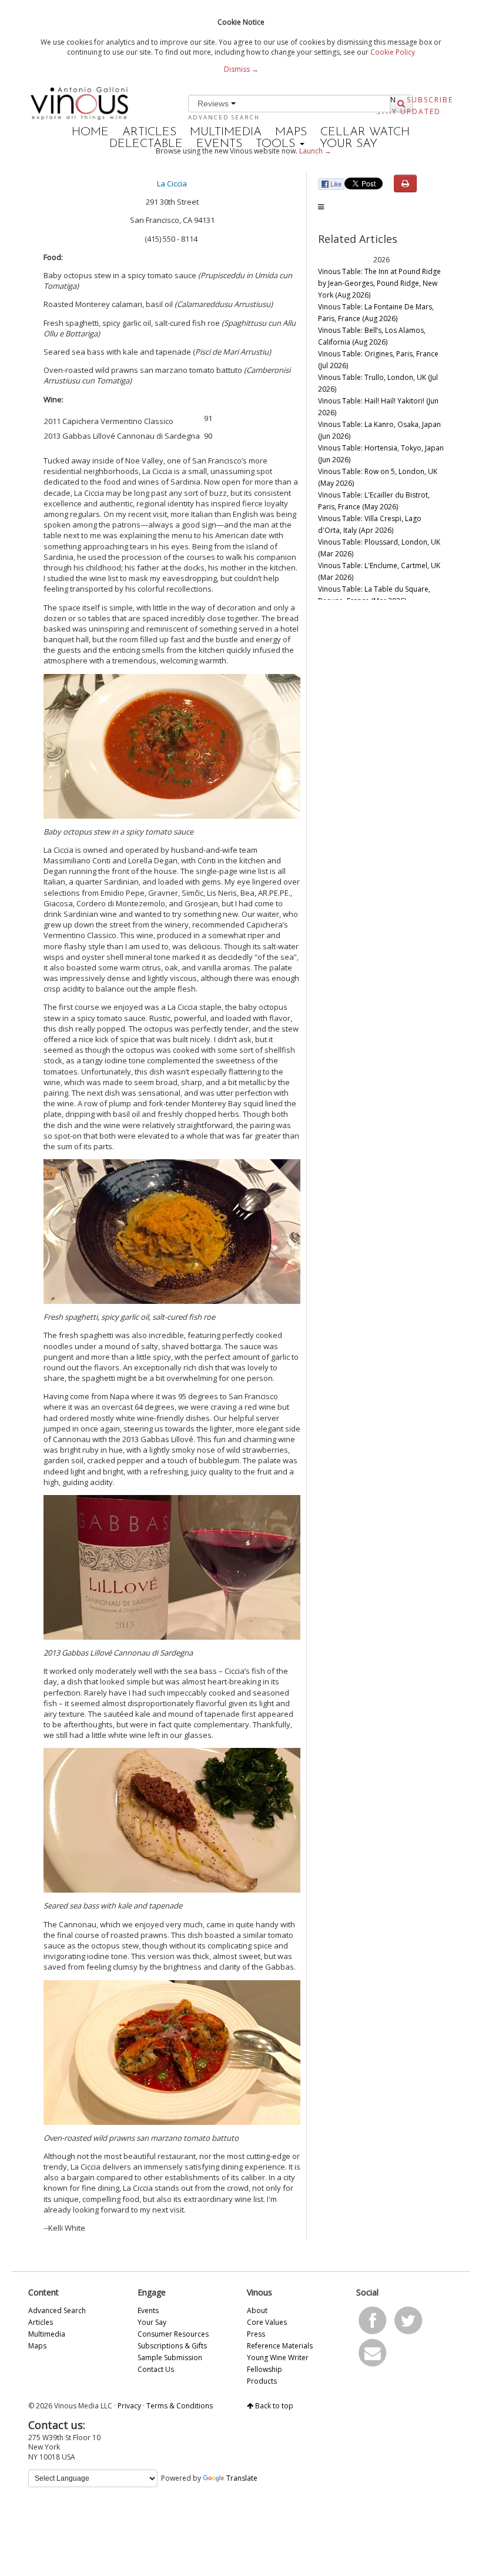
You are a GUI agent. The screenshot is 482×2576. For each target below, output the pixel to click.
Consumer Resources (173, 2334)
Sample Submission (170, 2358)
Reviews (214, 104)
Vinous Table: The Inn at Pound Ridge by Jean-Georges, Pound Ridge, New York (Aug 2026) (379, 283)
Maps (291, 132)
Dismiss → (241, 69)
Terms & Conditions (180, 2406)
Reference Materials (280, 2346)
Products (262, 2381)
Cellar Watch (365, 132)
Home (90, 132)
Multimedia (226, 132)
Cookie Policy (393, 52)
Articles (149, 132)
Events (219, 144)
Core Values (267, 2322)
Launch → (315, 151)
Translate (242, 2478)
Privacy (129, 2406)
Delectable (146, 144)
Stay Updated (409, 111)
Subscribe (430, 100)
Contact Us (156, 2369)
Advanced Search (224, 117)
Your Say (349, 144)
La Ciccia (172, 183)
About (257, 2310)
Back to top (273, 2406)
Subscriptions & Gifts (172, 2346)
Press (256, 2334)
